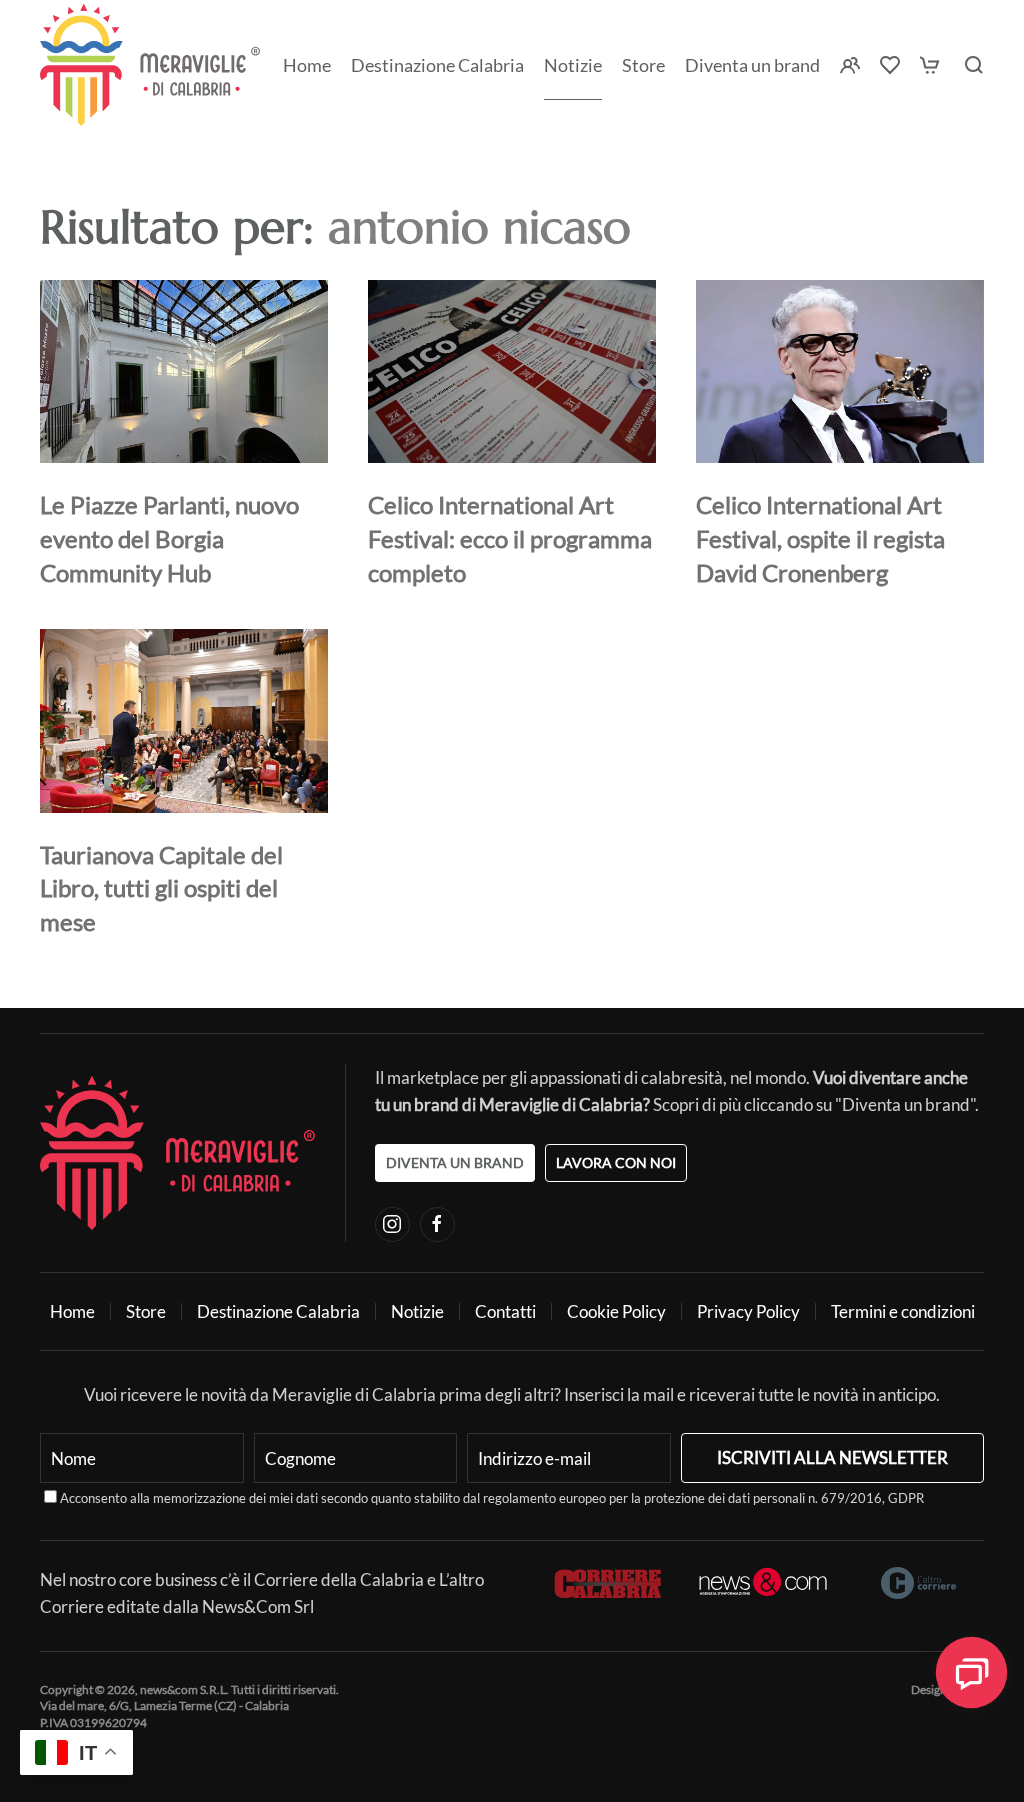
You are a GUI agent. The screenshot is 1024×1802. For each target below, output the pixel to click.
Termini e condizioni (903, 1311)
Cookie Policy (616, 1311)
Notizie (573, 65)
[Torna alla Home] (150, 65)
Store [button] (643, 65)
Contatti (505, 1311)
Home (307, 65)
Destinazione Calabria (437, 65)
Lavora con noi (616, 1162)
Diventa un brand (752, 65)
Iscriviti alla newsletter (832, 1457)
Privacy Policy (748, 1311)
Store (146, 1311)
